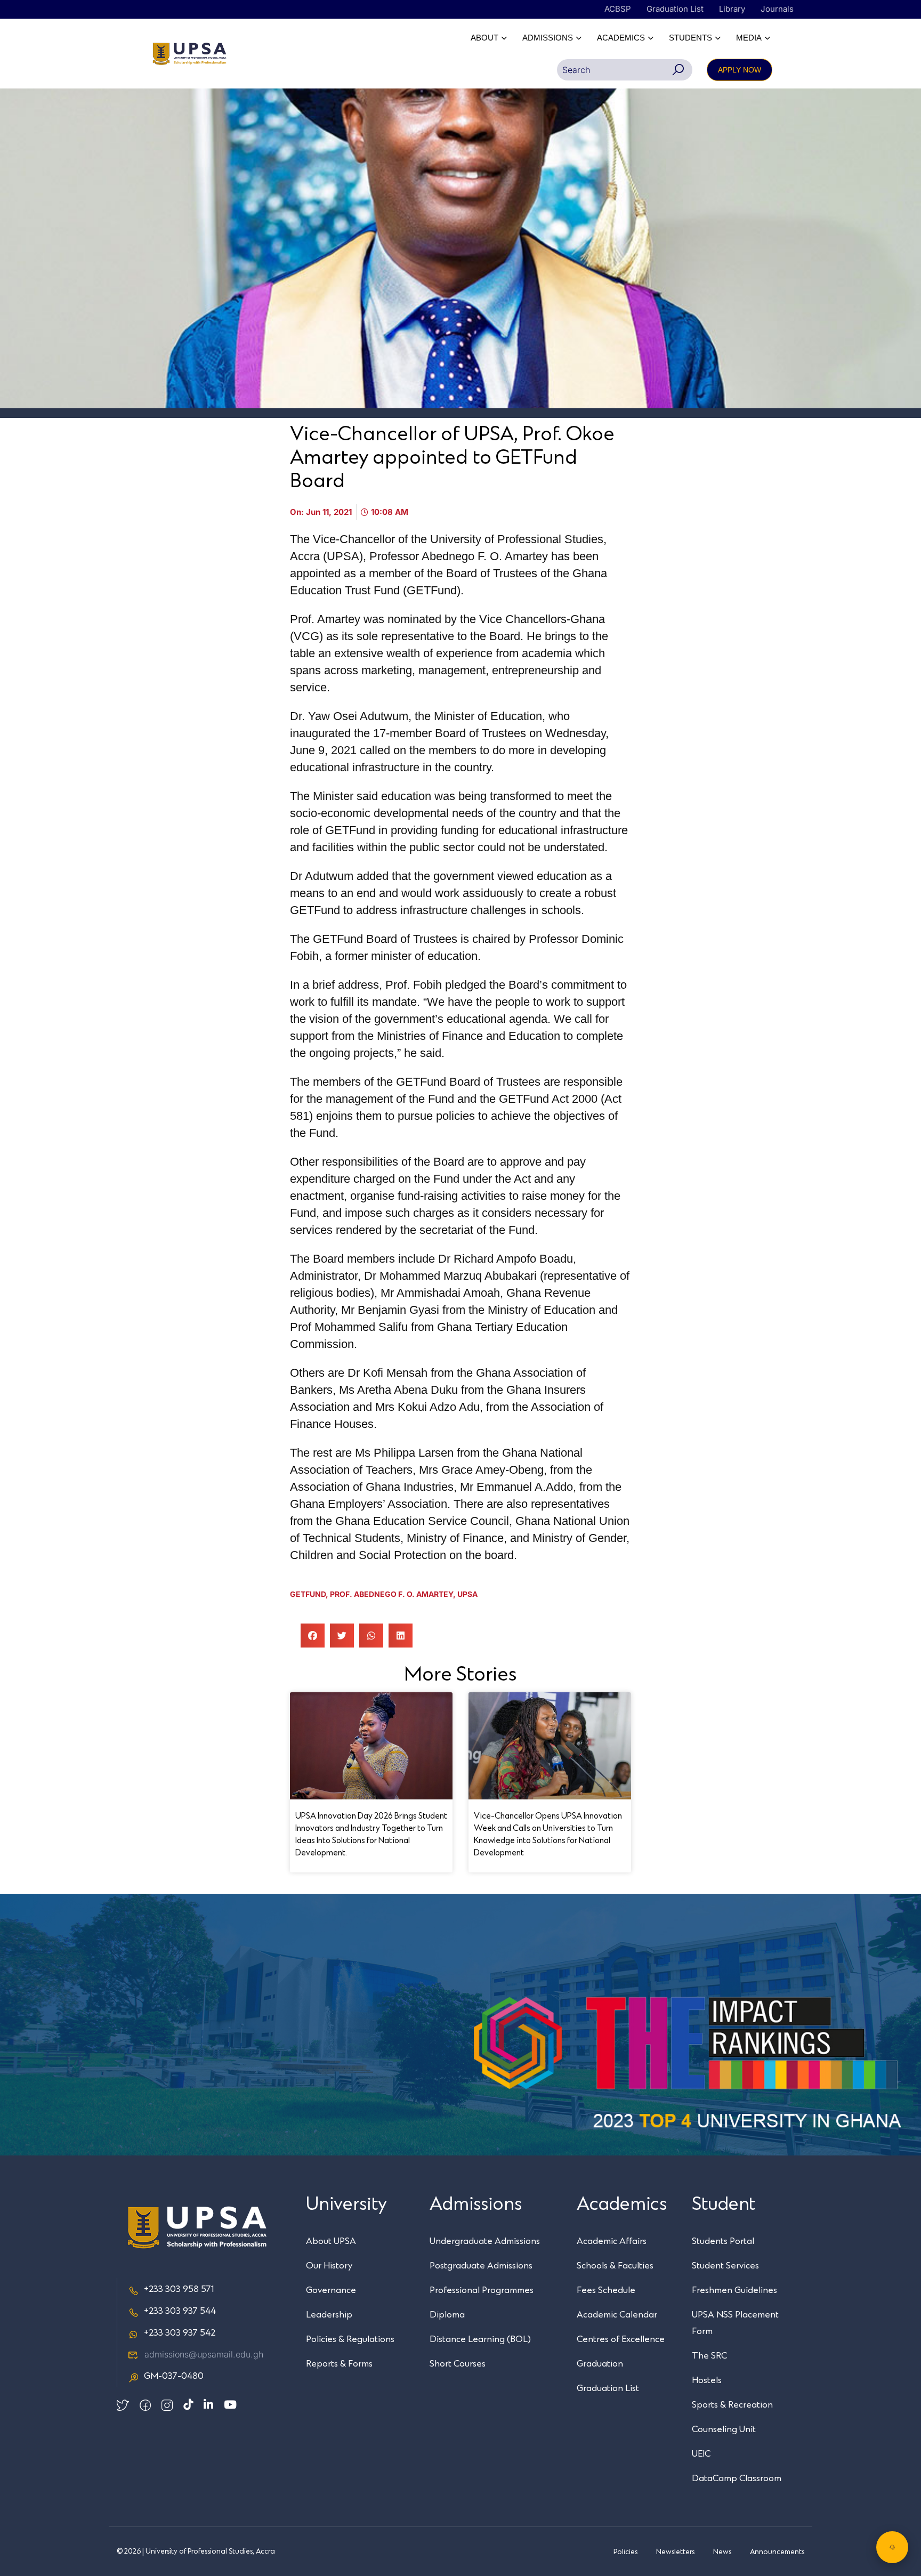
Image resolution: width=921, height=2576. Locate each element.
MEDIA (749, 38)
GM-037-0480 (174, 2376)
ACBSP (618, 9)
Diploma (447, 2315)
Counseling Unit (724, 2429)
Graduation (600, 2364)
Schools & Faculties (615, 2266)
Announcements (777, 2552)
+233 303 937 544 (180, 2311)
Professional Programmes (482, 2290)
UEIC (701, 2454)
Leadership (329, 2315)
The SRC (709, 2356)
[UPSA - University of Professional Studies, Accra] (189, 54)
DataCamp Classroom (737, 2478)
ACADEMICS (621, 38)
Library (732, 9)
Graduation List (675, 9)
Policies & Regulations (350, 2339)
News (722, 2552)
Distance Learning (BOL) (480, 2339)
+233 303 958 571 (179, 2289)
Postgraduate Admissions (481, 2266)
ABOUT (484, 38)
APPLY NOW (740, 70)
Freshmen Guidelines (734, 2290)
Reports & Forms (339, 2364)
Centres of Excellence (621, 2339)
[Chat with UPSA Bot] (892, 2547)
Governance (331, 2290)
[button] (313, 1636)
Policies (625, 2552)
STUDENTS (690, 38)
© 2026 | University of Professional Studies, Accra (196, 2551)
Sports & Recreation (732, 2405)
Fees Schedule (606, 2290)
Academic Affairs (612, 2241)
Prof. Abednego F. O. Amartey (391, 1594)
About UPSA (331, 2241)
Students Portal (723, 2241)
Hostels (707, 2380)
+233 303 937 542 (180, 2333)
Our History (329, 2266)
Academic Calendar (617, 2315)
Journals (777, 9)
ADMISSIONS (548, 38)
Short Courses (458, 2364)
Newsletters (675, 2552)
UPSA (467, 1594)
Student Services (725, 2266)
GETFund (308, 1594)
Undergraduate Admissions (485, 2241)
